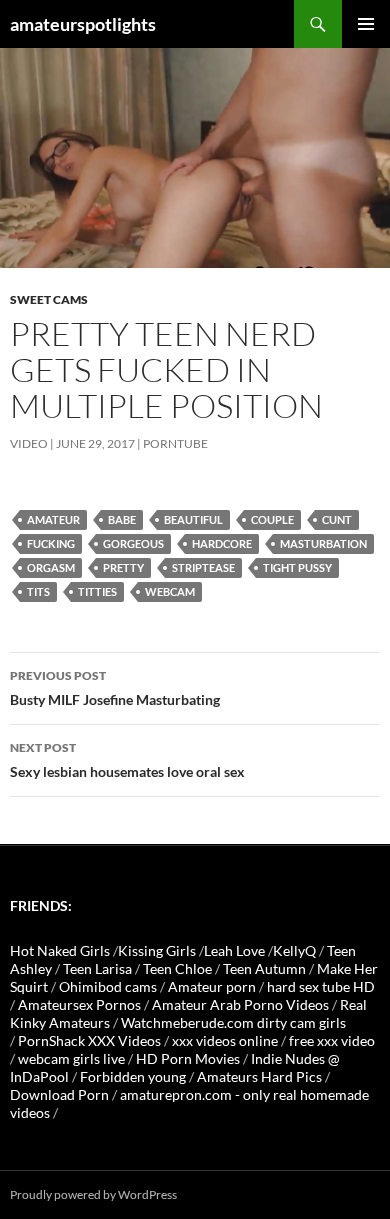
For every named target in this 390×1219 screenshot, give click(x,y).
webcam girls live (71, 1058)
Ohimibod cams (108, 986)
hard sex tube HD (321, 986)
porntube (175, 443)
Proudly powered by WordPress (93, 1194)
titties (97, 591)
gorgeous (133, 543)
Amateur (53, 519)
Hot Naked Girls (60, 950)
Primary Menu (366, 24)
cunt (337, 519)
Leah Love (234, 950)
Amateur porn (212, 986)
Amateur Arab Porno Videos (240, 1004)
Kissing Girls (157, 950)
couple (272, 519)
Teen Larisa (97, 968)
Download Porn (59, 1094)
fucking (51, 543)
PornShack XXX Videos (89, 1040)
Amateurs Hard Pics (259, 1076)
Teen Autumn (264, 968)
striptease (203, 567)
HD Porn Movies (188, 1058)
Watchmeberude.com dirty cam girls (233, 1022)
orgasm (51, 567)
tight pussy (297, 567)
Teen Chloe (177, 968)
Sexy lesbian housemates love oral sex (127, 760)
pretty (123, 567)
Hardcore (222, 543)
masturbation (323, 543)
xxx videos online (225, 1040)
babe (122, 519)
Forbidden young (133, 1076)
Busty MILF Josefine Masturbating (115, 688)
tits (38, 591)
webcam (170, 591)
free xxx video (332, 1040)
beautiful (193, 519)
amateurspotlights (83, 24)
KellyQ (294, 950)
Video (29, 443)
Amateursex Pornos (79, 1004)
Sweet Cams (49, 299)
